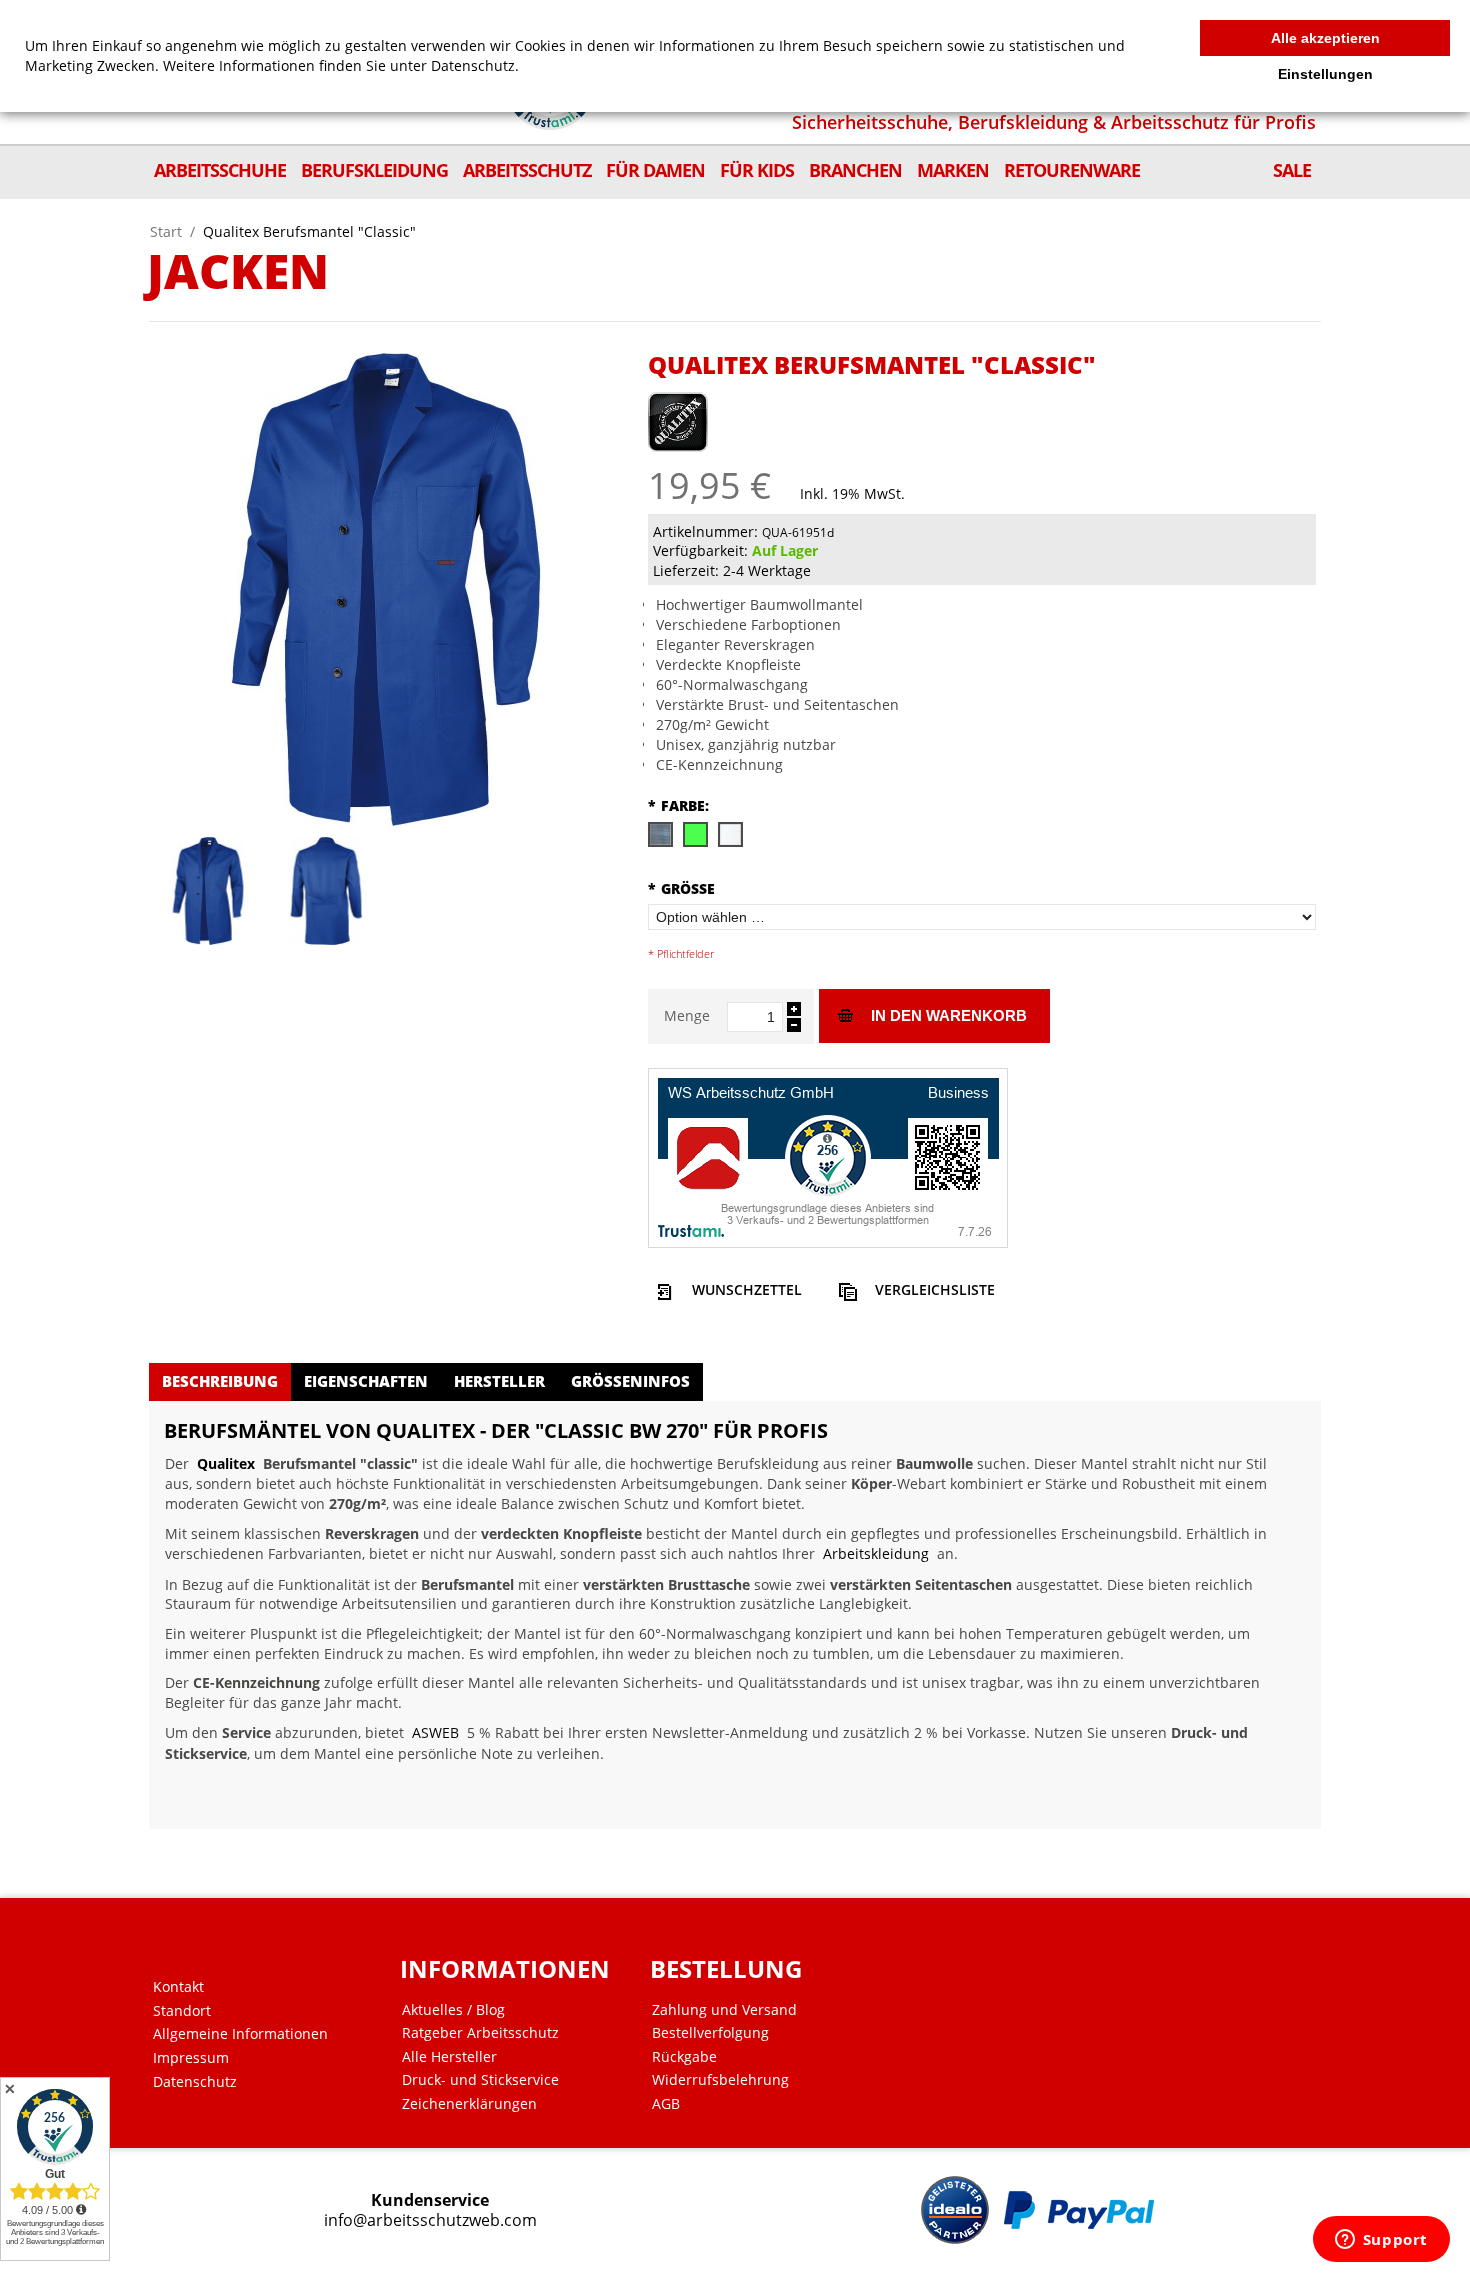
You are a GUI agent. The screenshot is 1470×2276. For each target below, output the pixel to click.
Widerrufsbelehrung (720, 2080)
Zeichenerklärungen (469, 2104)
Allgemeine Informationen (240, 2034)
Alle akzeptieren (1325, 38)
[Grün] (694, 833)
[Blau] (659, 833)
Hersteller (499, 1381)
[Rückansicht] (326, 891)
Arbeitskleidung (876, 1553)
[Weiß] (729, 833)
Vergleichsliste (935, 1289)
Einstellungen (1325, 74)
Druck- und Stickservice (480, 2080)
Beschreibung (220, 1381)
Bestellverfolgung (710, 2033)
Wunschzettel (747, 1289)
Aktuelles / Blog (453, 2010)
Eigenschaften (366, 1381)
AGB (666, 2104)
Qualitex (226, 1463)
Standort (182, 2011)
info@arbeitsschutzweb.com (430, 2220)
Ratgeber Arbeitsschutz (480, 2033)
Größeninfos (630, 1381)
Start (166, 231)
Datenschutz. (475, 65)
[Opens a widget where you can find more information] (1381, 2241)
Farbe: (678, 805)
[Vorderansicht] (208, 891)
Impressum (191, 2058)
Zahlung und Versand (724, 2010)
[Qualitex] (678, 412)
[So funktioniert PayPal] (1079, 2210)
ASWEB (435, 1732)
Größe (681, 888)
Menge (687, 1015)
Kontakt (178, 1987)
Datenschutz (195, 2082)
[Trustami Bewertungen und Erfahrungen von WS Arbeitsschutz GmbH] (828, 1156)
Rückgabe (684, 2057)
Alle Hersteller (449, 2057)
